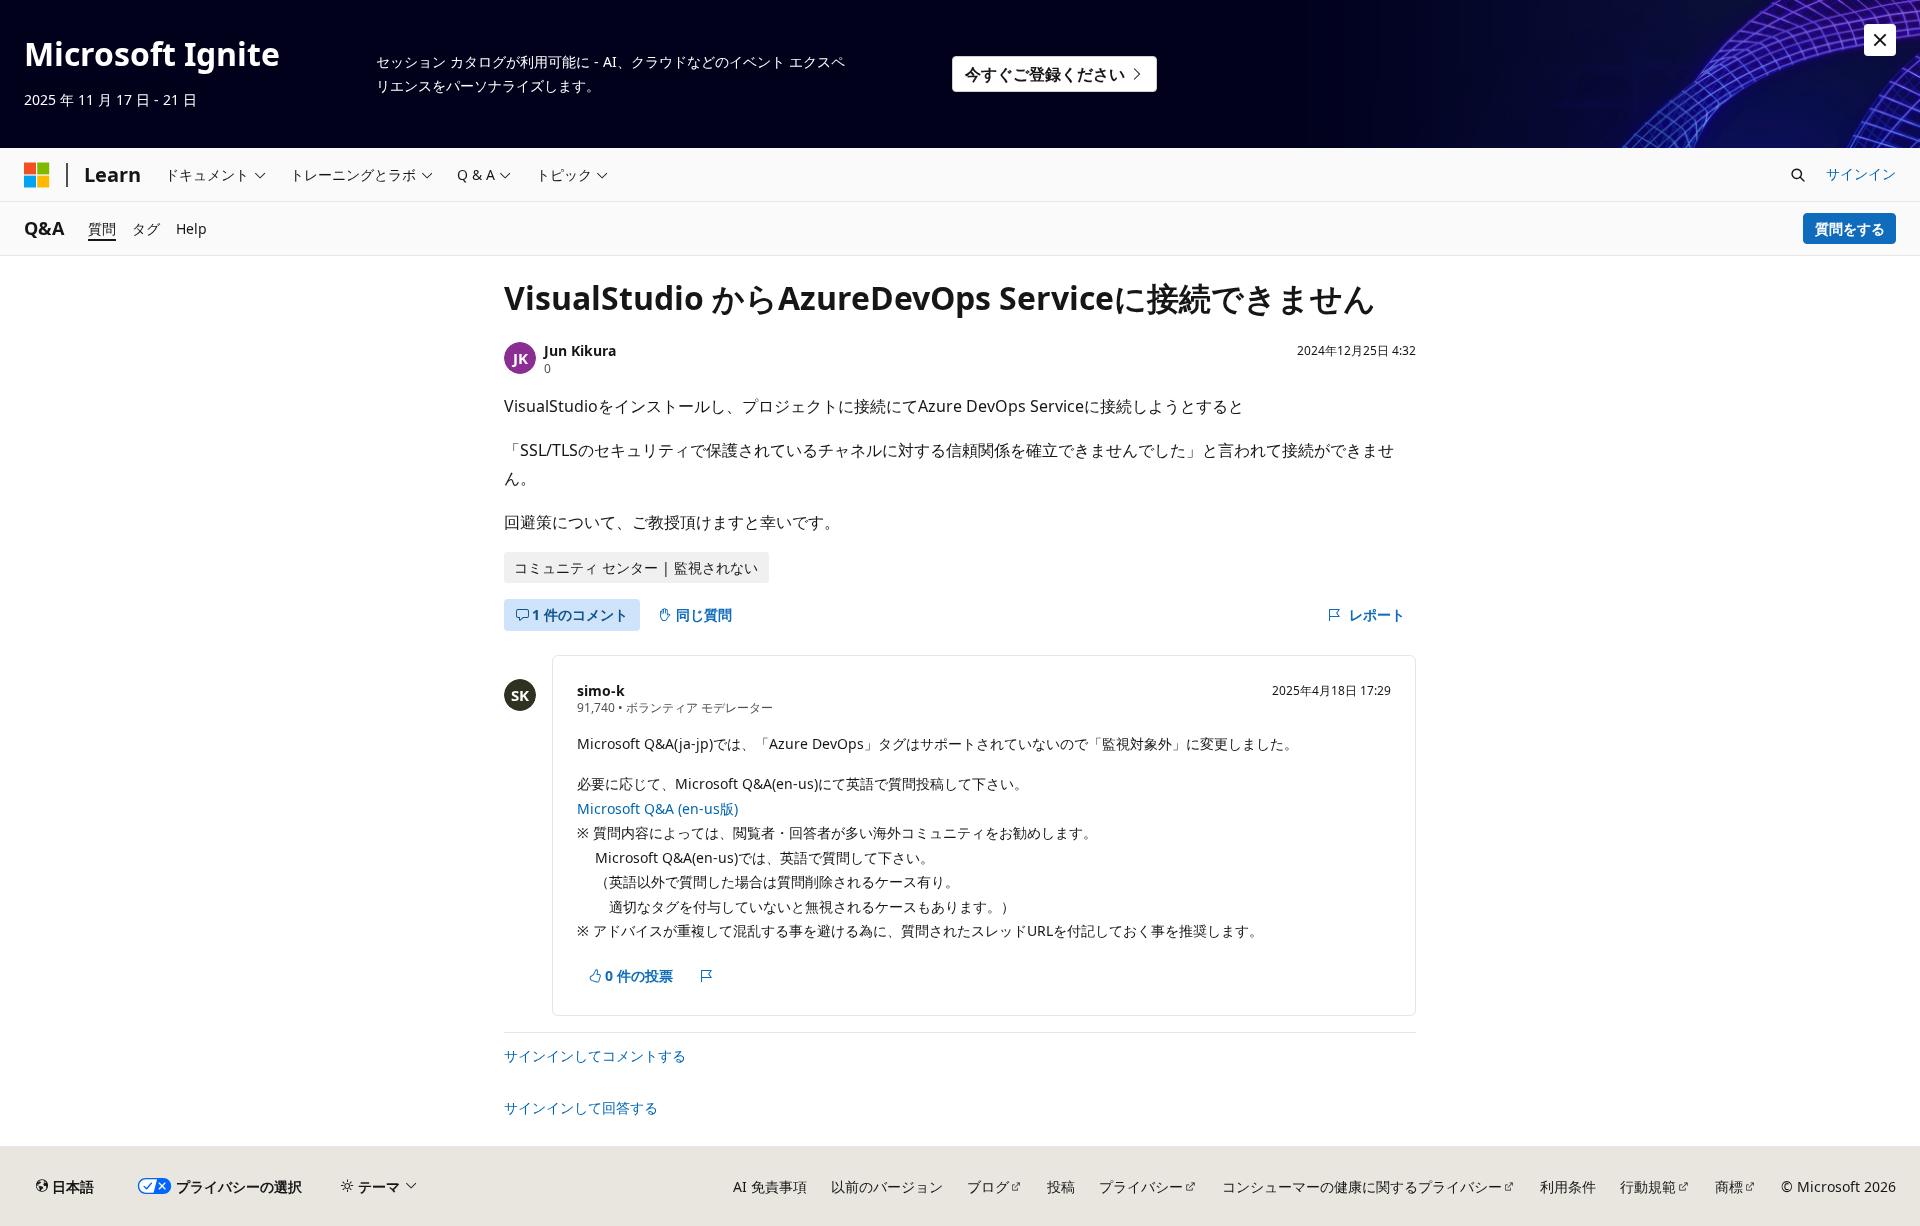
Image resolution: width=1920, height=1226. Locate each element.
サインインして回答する (581, 1107)
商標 (1729, 1186)
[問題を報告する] (706, 976)
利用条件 (1568, 1186)
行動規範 (1648, 1186)
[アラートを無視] (1880, 40)
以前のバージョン (887, 1186)
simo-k (601, 690)
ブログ (988, 1186)
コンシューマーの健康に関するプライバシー (1362, 1186)
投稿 (1061, 1186)
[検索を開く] (1798, 175)
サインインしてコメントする (595, 1055)
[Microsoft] (37, 175)
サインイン (1861, 173)
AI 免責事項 (770, 1186)
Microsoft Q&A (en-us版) (657, 808)
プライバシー (1141, 1186)
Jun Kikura (580, 350)
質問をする (1850, 228)
